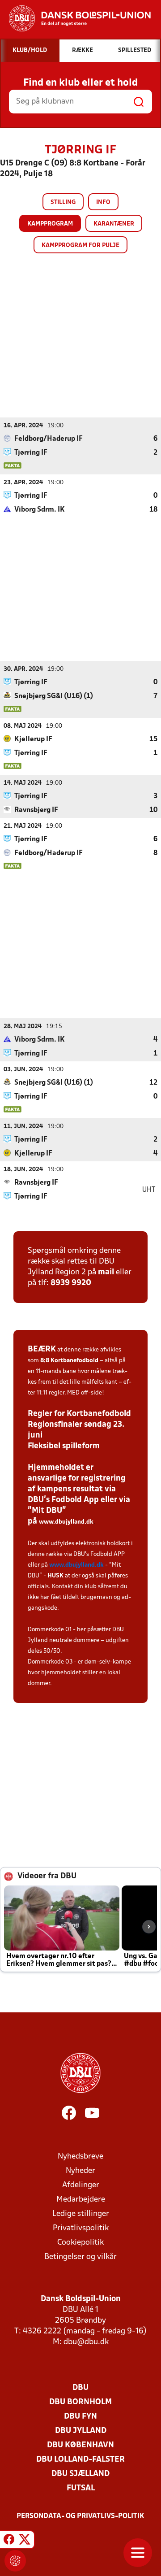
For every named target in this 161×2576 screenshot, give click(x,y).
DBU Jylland (81, 2431)
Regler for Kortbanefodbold (79, 1414)
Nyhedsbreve (80, 2157)
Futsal (81, 2488)
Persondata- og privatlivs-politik (80, 2516)
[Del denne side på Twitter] (25, 2541)
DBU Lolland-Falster (80, 2460)
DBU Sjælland (80, 2474)
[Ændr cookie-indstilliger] (15, 2561)
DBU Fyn (80, 2417)
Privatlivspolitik (81, 2228)
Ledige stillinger (81, 2214)
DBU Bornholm (80, 2402)
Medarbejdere (81, 2200)
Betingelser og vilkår (80, 2257)
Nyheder (80, 2171)
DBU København (80, 2445)
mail (106, 1272)
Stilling (63, 202)
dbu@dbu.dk (86, 2342)
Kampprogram (50, 224)
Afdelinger (81, 2185)
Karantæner (114, 224)
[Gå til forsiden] (75, 18)
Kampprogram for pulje (80, 245)
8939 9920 (71, 1283)
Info (103, 202)
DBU (80, 2388)
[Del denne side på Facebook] (9, 2541)
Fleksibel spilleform (64, 1446)
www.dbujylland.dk (66, 1522)
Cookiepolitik (80, 2243)
